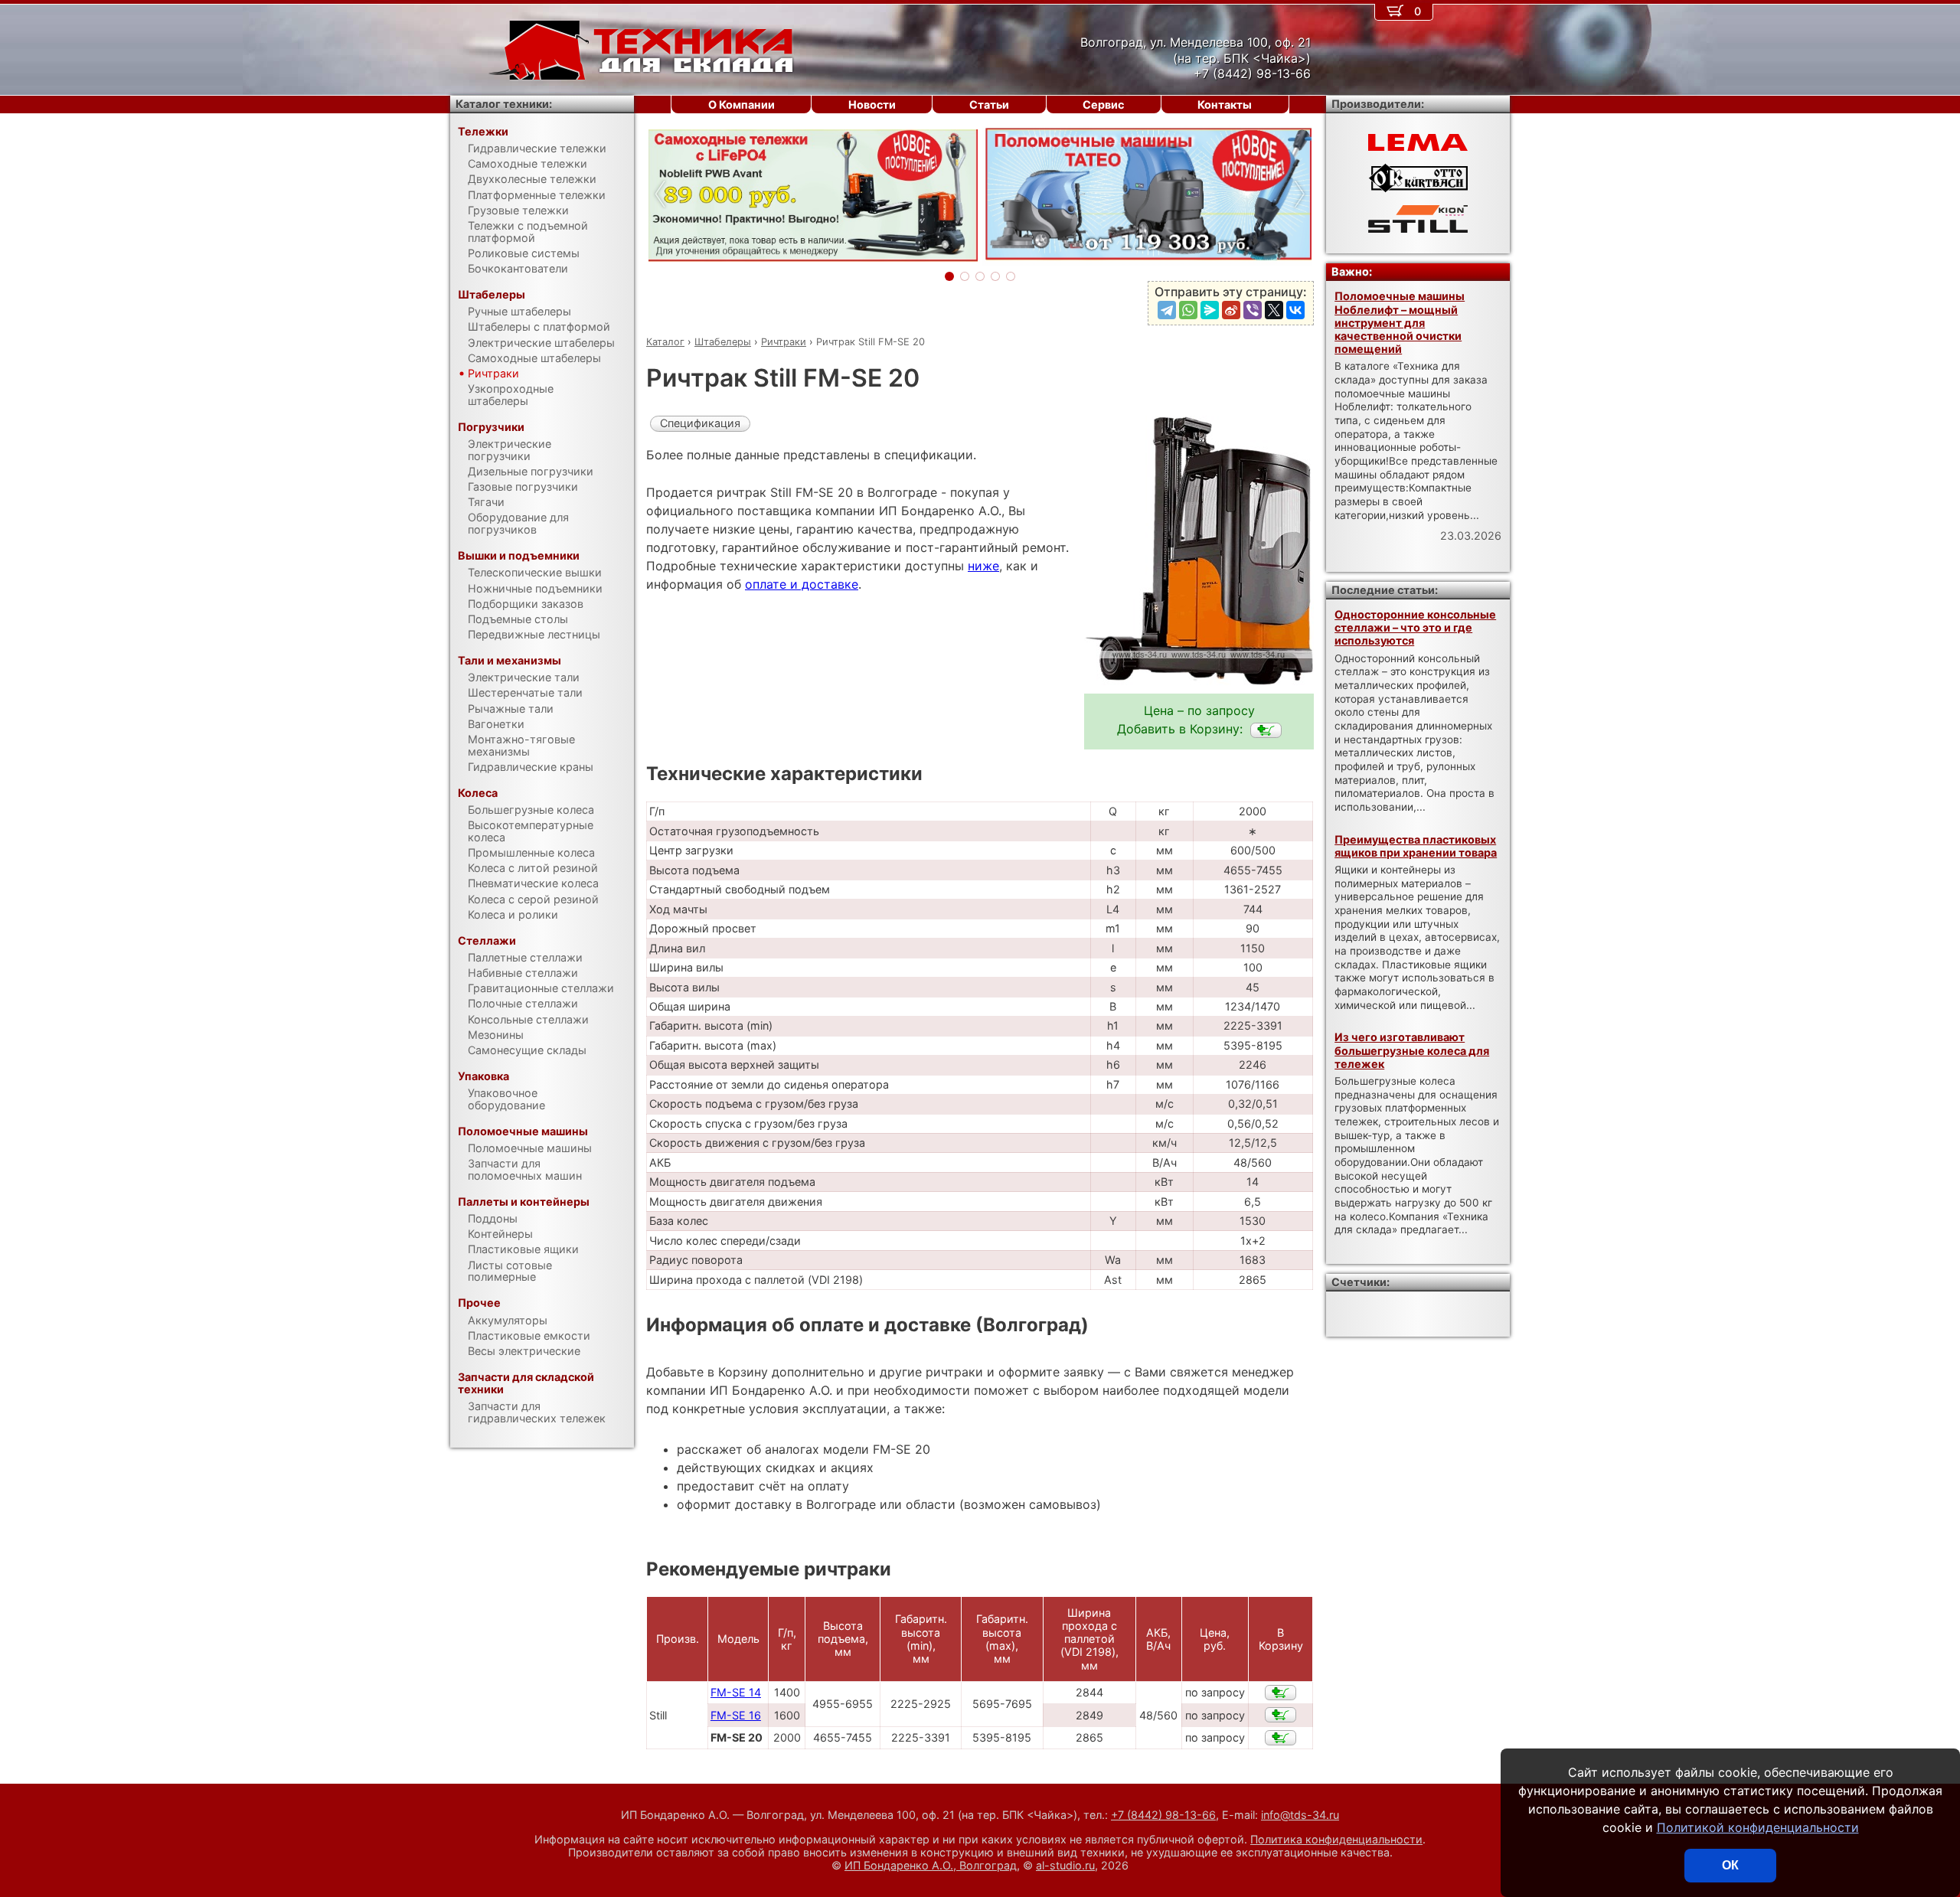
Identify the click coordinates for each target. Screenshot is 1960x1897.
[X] (1274, 310)
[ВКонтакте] (1295, 310)
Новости (872, 104)
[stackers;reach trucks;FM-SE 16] (1281, 1715)
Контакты (1225, 104)
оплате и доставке (802, 584)
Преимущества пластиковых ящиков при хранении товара (1416, 846)
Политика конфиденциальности (1336, 1839)
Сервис (1103, 104)
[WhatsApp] (1188, 310)
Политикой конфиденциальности (1758, 1827)
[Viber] (1253, 310)
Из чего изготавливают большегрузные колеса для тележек (1412, 1050)
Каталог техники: (504, 104)
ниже (983, 566)
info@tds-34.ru (1300, 1815)
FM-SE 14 (736, 1692)
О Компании (742, 104)
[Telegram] (1167, 310)
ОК (1730, 1865)
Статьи (989, 104)
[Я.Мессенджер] (1210, 310)
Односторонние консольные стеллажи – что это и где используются (1415, 628)
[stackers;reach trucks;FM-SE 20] (1266, 730)
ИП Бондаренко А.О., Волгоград (931, 1865)
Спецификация (700, 423)
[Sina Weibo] (1231, 310)
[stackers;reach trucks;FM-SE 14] (1281, 1693)
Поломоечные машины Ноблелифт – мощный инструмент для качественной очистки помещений (1400, 322)
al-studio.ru (1065, 1865)
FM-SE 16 (736, 1715)
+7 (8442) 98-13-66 (1163, 1815)
